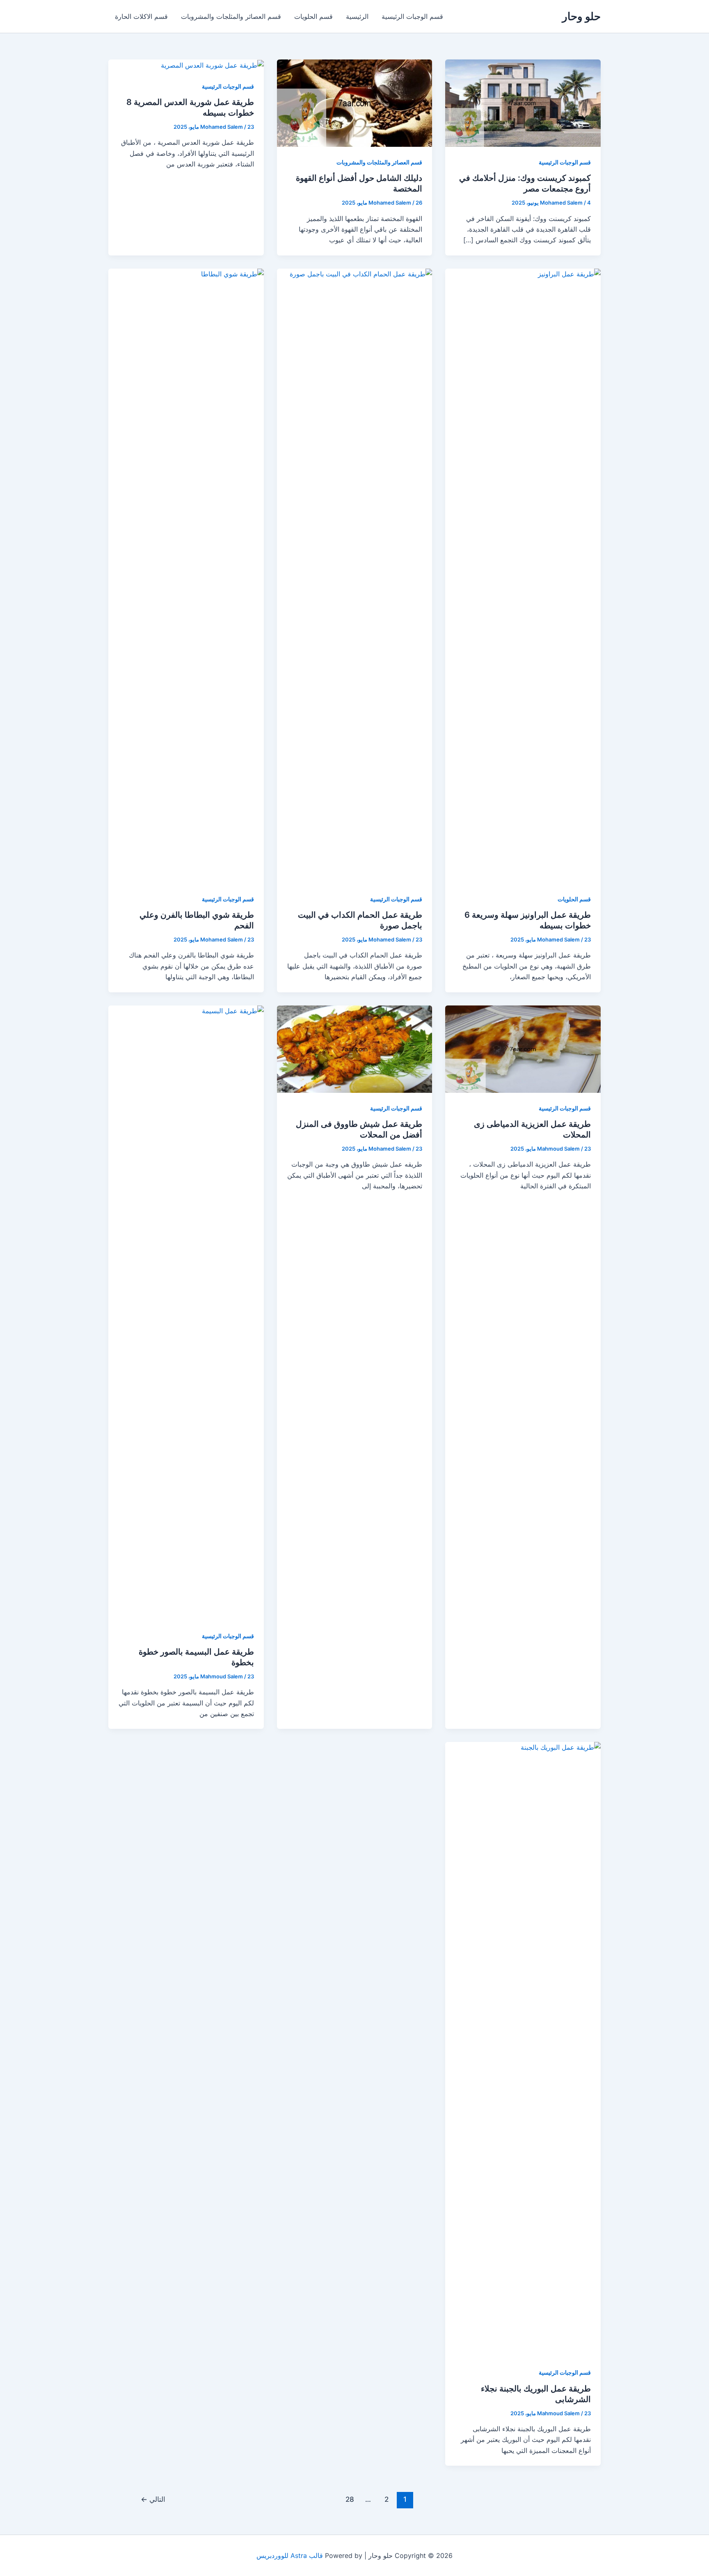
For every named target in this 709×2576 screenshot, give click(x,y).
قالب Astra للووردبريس (290, 2555)
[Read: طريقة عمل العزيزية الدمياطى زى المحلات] (523, 1048)
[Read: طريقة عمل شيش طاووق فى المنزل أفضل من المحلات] (355, 1048)
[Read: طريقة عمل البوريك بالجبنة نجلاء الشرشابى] (523, 2049)
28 (350, 2499)
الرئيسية (357, 16)
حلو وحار (581, 16)
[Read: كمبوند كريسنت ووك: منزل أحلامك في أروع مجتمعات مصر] (523, 103)
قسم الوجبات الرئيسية (412, 16)
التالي (153, 2499)
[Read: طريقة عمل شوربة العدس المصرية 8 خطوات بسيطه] (212, 65)
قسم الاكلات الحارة (141, 16)
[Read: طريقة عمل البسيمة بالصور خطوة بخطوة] (186, 1312)
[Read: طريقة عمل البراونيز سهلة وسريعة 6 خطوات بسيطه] (523, 575)
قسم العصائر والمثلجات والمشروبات (231, 16)
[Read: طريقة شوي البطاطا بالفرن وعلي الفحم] (186, 575)
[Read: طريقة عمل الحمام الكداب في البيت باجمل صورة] (355, 575)
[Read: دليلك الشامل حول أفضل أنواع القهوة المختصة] (355, 103)
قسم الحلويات (313, 16)
